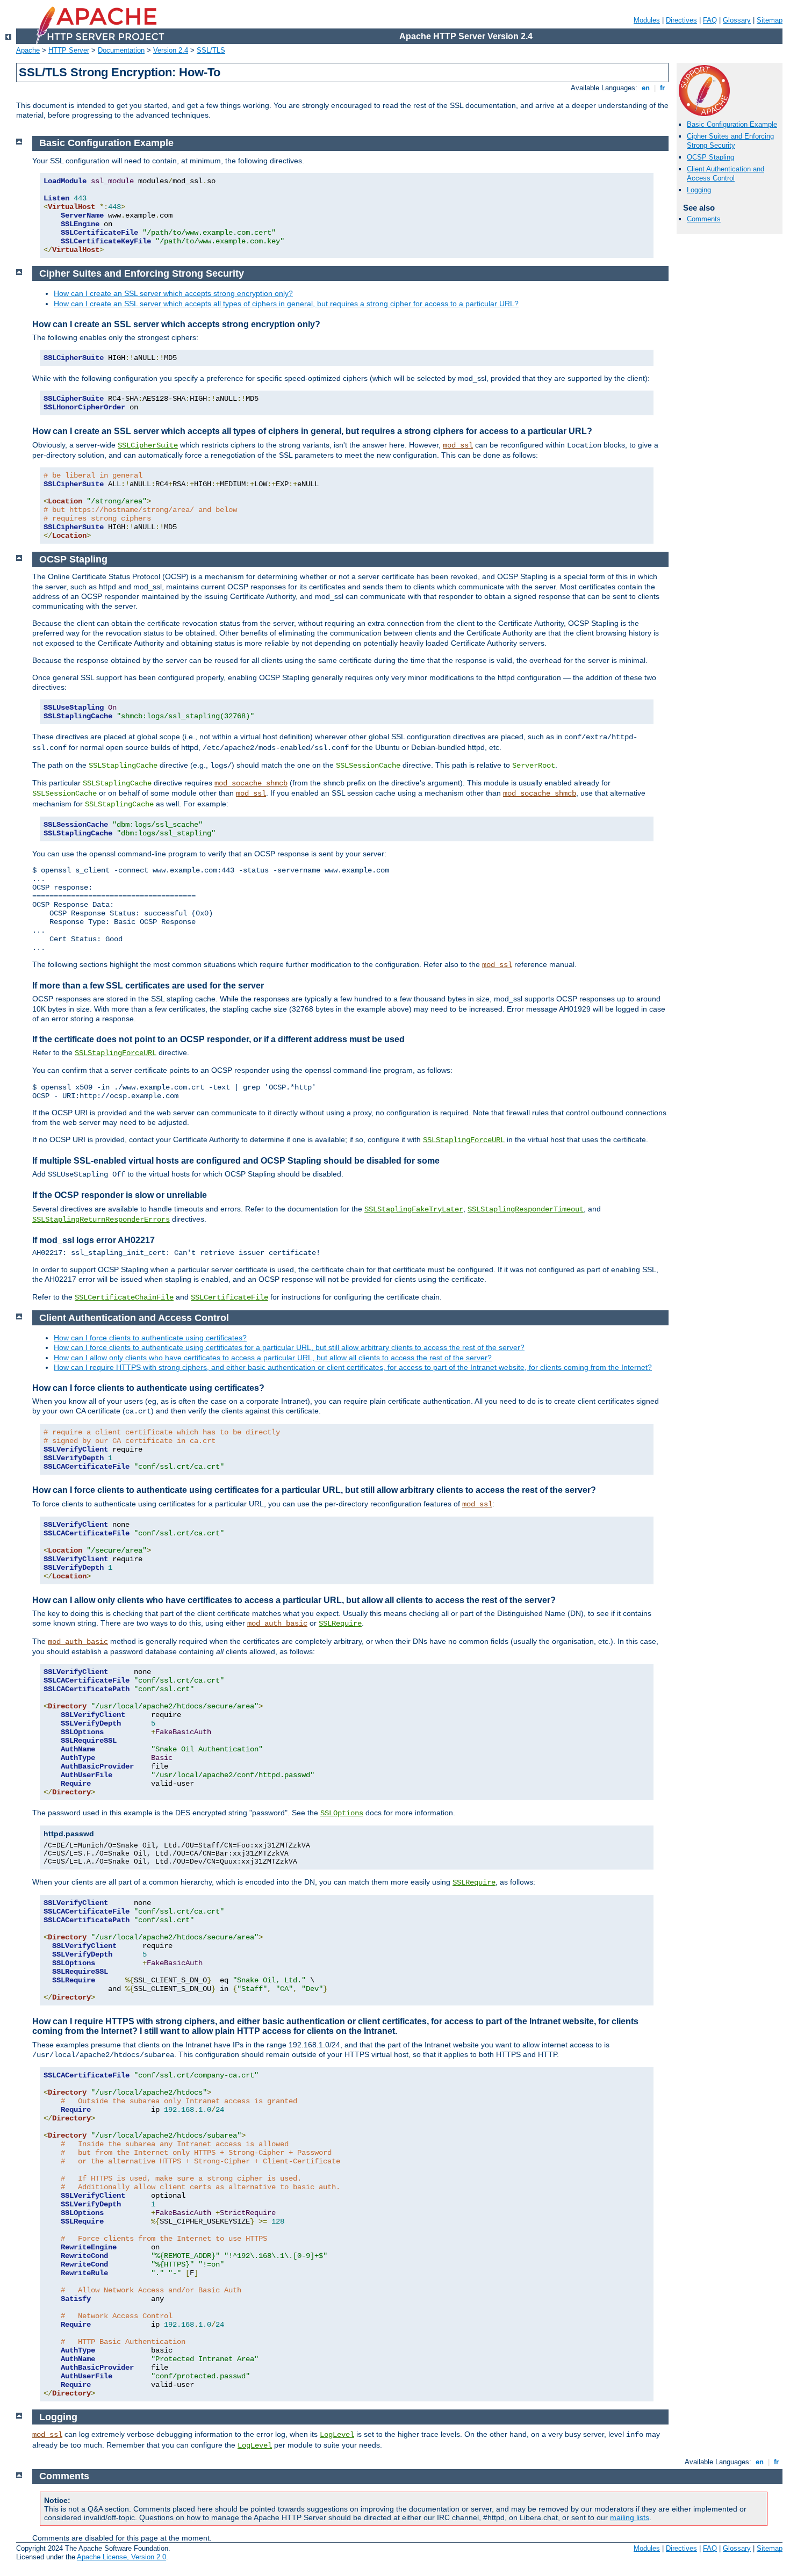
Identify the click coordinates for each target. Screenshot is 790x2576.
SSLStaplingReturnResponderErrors (101, 1220)
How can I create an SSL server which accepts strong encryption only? (173, 293)
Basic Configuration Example (732, 124)
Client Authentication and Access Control (726, 174)
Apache (28, 50)
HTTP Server (69, 50)
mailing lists (630, 2517)
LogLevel (337, 2435)
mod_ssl (458, 445)
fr (662, 88)
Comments (704, 219)
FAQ (710, 20)
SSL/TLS (211, 50)
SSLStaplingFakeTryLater (414, 1209)
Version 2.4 (171, 50)
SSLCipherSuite (148, 445)
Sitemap (770, 20)
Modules (647, 20)
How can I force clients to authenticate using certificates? (150, 1338)
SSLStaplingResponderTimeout (526, 1209)
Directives (681, 20)
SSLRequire (340, 1623)
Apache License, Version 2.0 (121, 2557)
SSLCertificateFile (229, 1297)
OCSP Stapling (710, 157)
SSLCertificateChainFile (124, 1297)
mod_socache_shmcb (251, 783)
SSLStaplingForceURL (116, 1053)
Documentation (121, 50)
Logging (699, 190)
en (646, 88)
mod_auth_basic (277, 1623)
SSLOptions (342, 1813)
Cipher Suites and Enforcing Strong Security (730, 141)
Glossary (737, 20)
